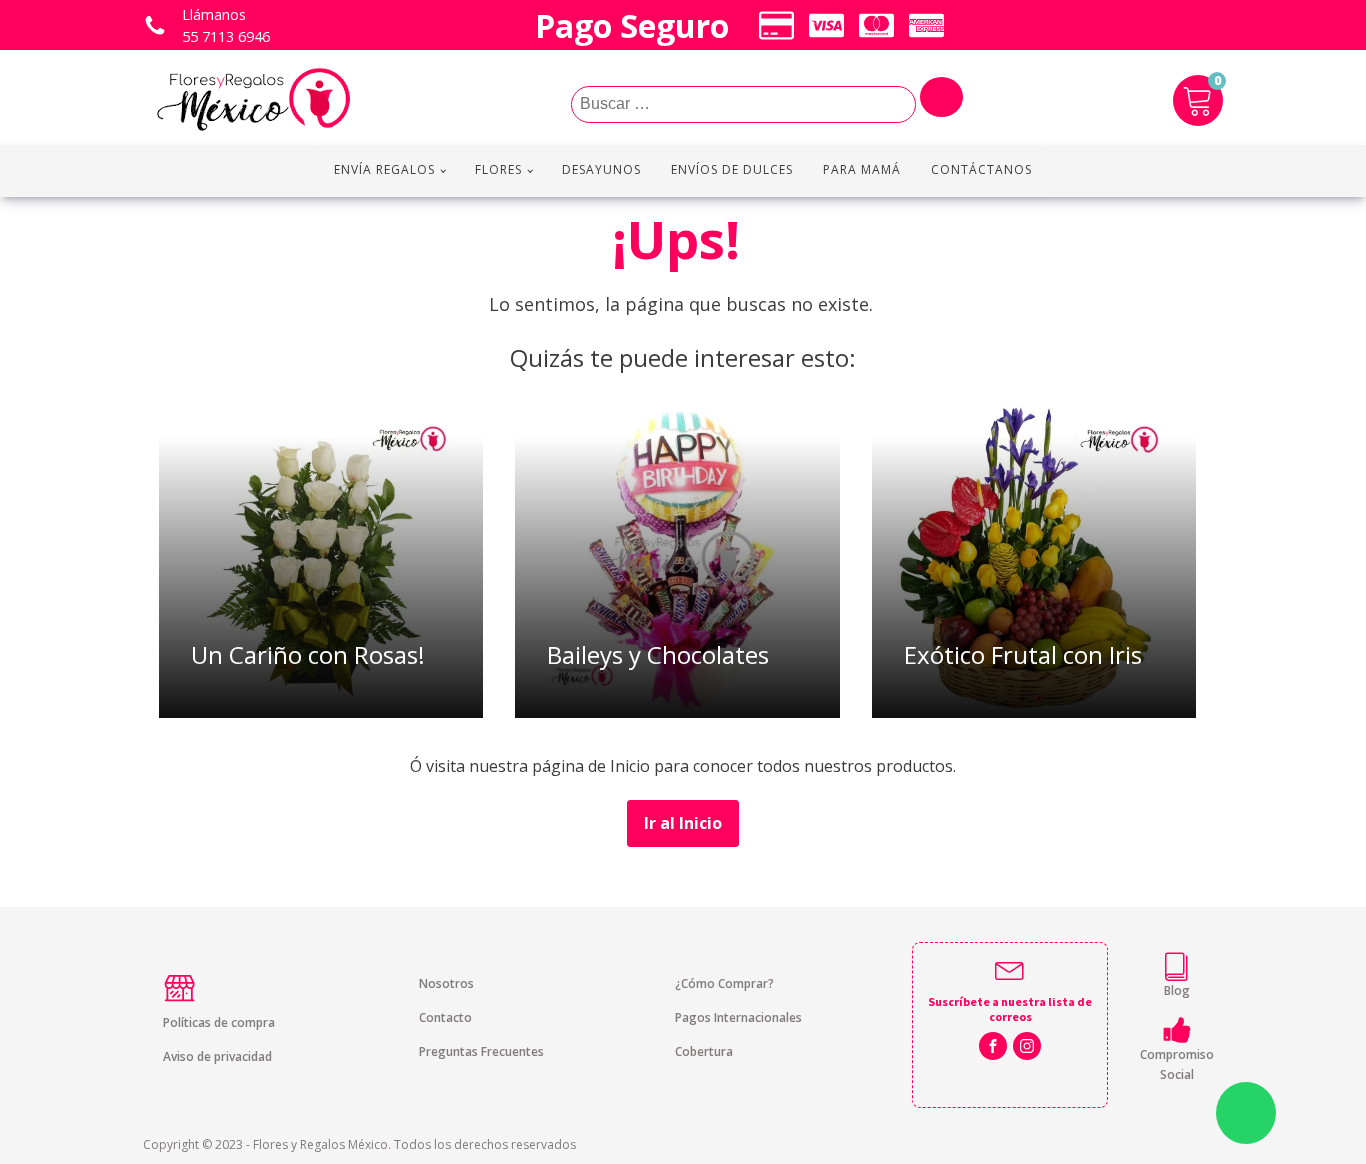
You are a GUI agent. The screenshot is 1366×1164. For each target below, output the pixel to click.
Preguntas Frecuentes (481, 1051)
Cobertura (704, 1051)
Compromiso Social (1177, 1064)
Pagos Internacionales (738, 1017)
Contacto (445, 1017)
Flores (498, 169)
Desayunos (601, 169)
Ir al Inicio (683, 823)
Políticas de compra (219, 1022)
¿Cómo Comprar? (724, 983)
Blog (1177, 990)
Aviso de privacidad (217, 1056)
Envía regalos (384, 169)
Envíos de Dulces (732, 169)
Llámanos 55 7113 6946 (226, 25)
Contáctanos (981, 169)
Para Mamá (862, 169)
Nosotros (446, 983)
